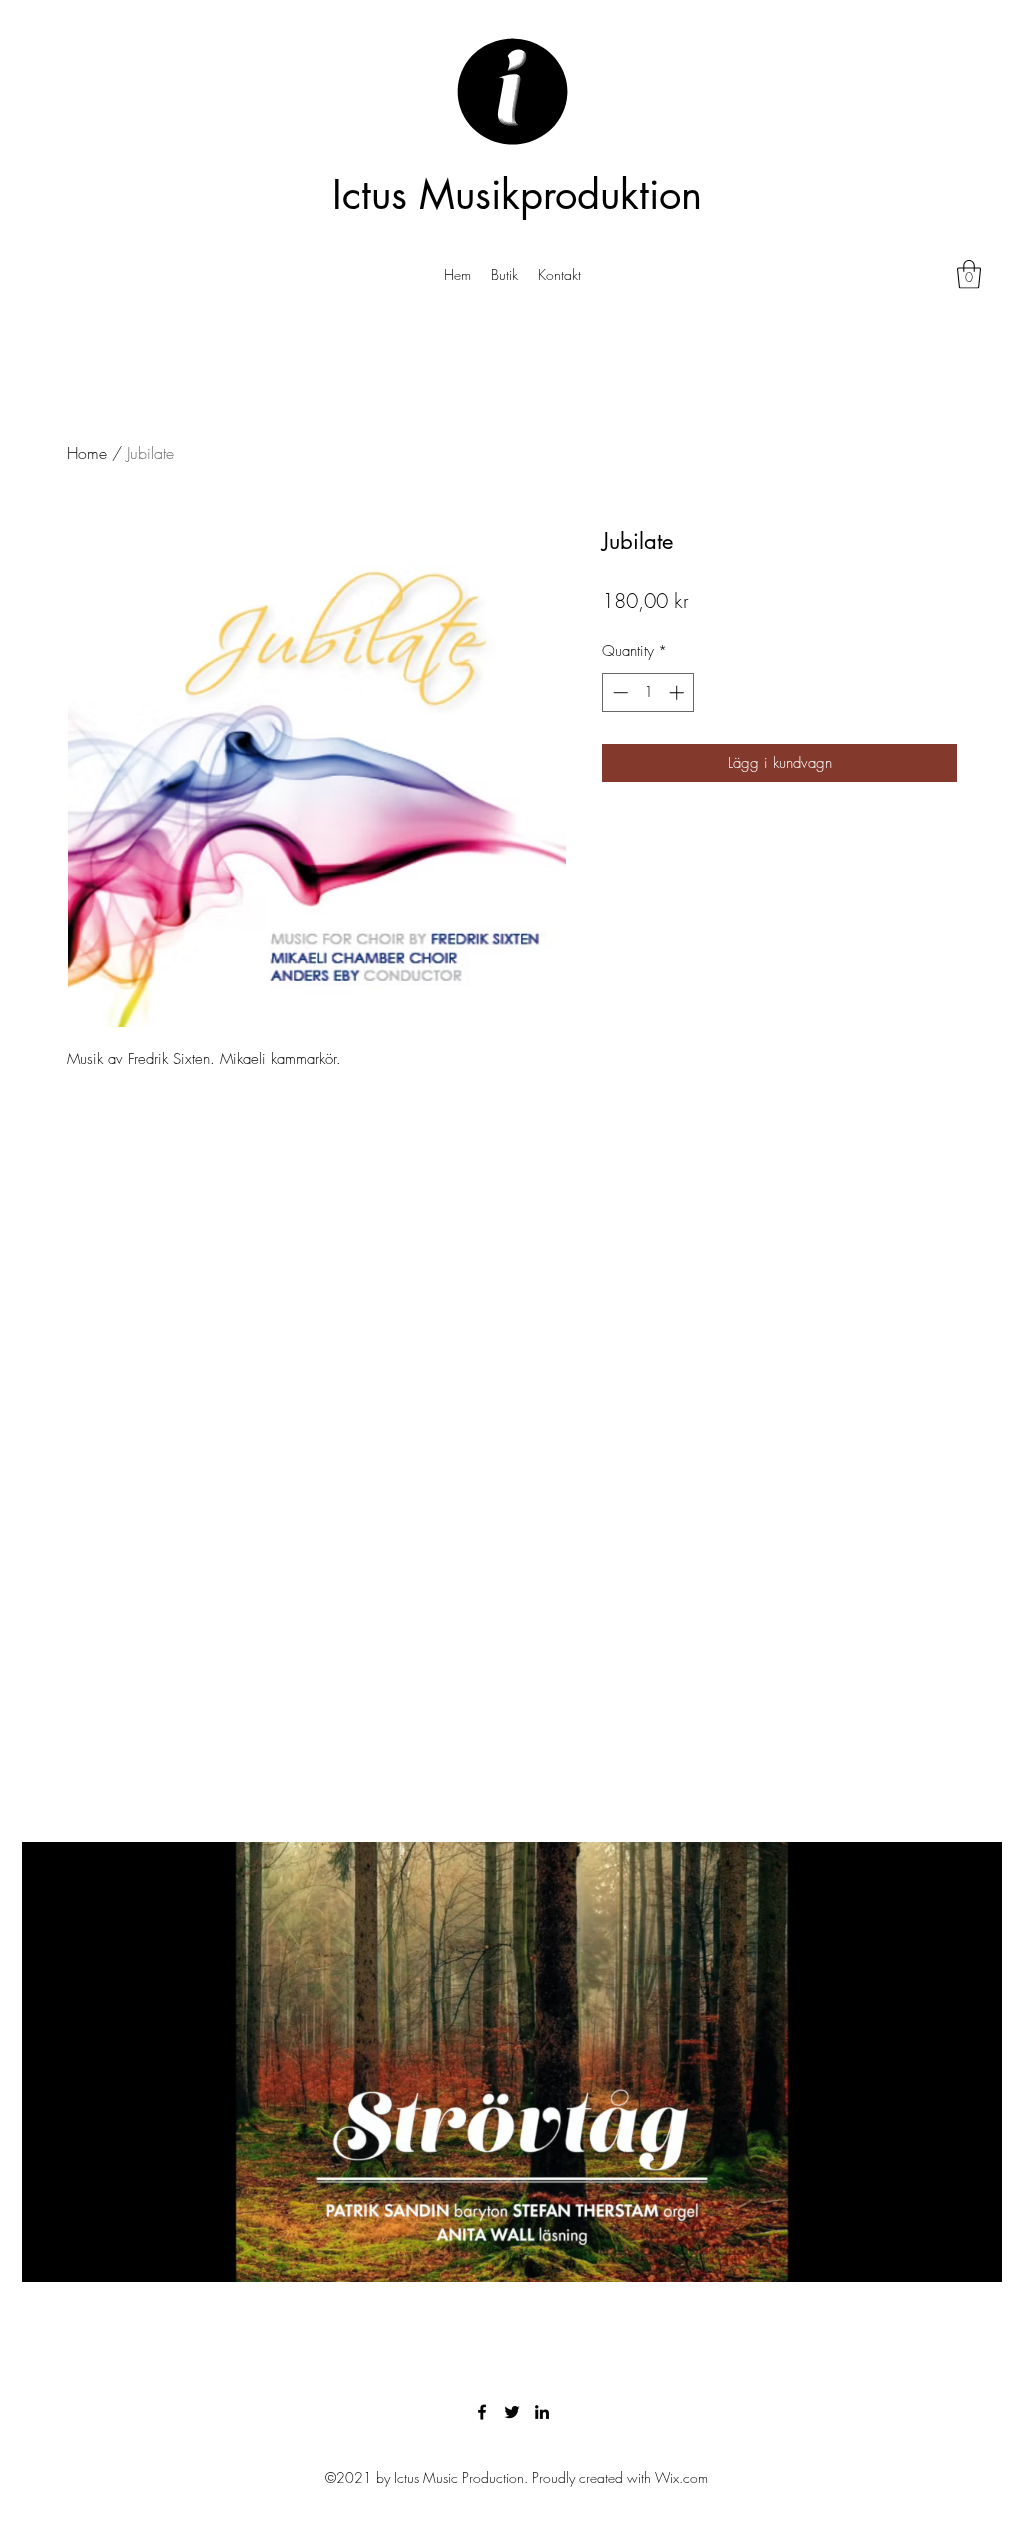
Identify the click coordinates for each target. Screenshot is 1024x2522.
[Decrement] (618, 692)
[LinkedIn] (542, 2412)
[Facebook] (482, 2412)
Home (87, 453)
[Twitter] (512, 2412)
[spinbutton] (648, 692)
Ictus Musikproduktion (517, 195)
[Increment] (678, 692)
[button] (969, 274)
